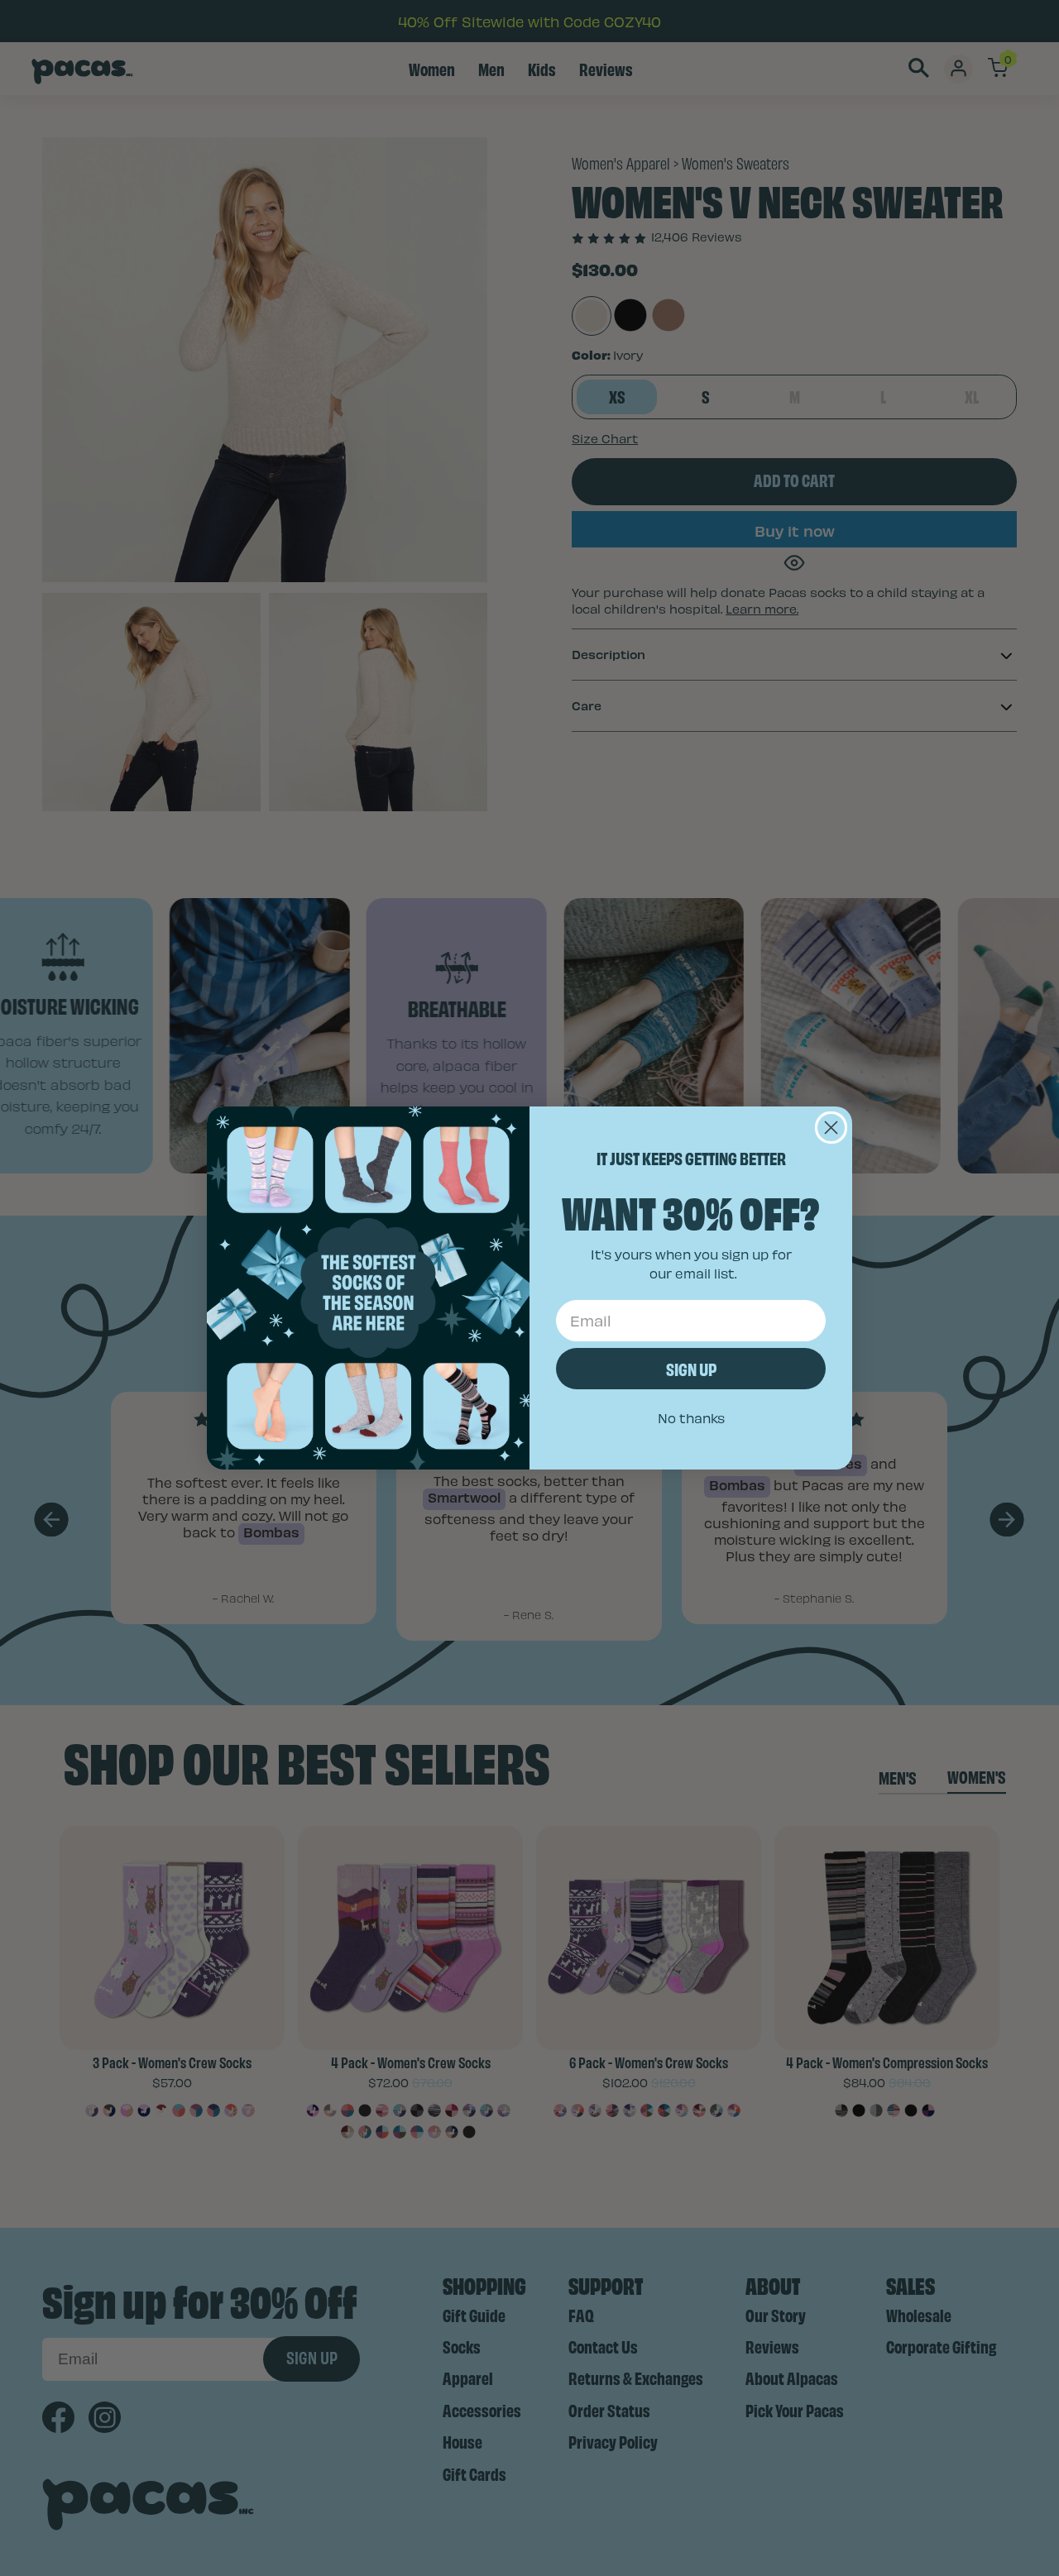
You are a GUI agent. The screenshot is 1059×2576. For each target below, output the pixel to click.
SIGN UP (691, 1368)
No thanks (691, 1418)
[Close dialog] (831, 1128)
